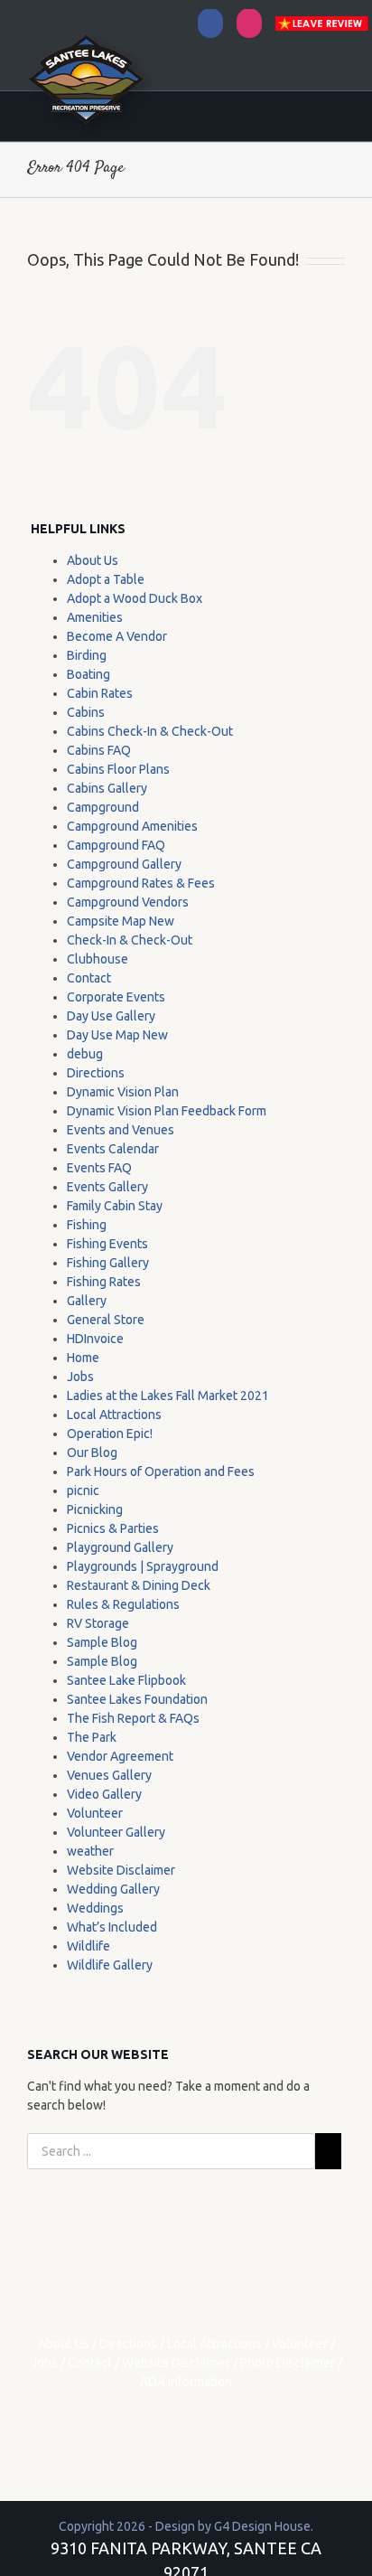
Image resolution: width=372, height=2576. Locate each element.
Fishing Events (107, 1244)
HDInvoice (95, 1339)
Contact (89, 978)
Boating (88, 674)
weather (90, 1851)
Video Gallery (104, 1794)
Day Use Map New (117, 1035)
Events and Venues (121, 1130)
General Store (106, 1320)
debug (85, 1054)
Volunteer (95, 1813)
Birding (87, 655)
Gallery (87, 1301)
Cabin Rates (100, 693)
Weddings (95, 1908)
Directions (96, 1073)
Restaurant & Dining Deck (139, 1585)
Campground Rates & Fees (141, 883)
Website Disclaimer (121, 1870)
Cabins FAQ (99, 750)
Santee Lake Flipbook (126, 1680)
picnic (83, 1490)
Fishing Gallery (108, 1263)
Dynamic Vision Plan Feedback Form (167, 1111)
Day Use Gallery (111, 1016)
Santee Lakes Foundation (137, 1699)
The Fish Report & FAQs (133, 1718)
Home (83, 1358)
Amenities (95, 617)
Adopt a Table (106, 579)
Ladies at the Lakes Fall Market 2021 (168, 1396)
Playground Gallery (120, 1547)
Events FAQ (99, 1168)
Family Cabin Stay (115, 1206)
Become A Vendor (117, 636)
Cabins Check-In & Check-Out (150, 731)
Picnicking (95, 1509)
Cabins (86, 712)
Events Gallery (107, 1187)
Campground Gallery (124, 864)
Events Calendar (113, 1149)
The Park (92, 1737)
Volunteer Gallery (116, 1832)
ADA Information (186, 2382)
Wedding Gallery (113, 1889)
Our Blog (92, 1453)
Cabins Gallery (107, 788)
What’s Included (112, 1927)
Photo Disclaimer (288, 2363)
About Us (93, 560)
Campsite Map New (121, 921)
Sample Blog (102, 1642)
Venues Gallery (109, 1775)
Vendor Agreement (120, 1756)
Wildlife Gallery (110, 1965)
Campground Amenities (132, 826)
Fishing (87, 1225)
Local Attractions (114, 1415)
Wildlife (88, 1946)
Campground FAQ (116, 845)
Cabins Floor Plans (118, 769)
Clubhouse (98, 959)
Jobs (80, 1377)
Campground (103, 807)
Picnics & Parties (113, 1528)
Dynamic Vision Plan (123, 1092)
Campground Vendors (128, 902)
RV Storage (98, 1623)
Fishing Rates (104, 1282)
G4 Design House (262, 2526)
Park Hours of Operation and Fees (161, 1471)
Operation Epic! (110, 1434)
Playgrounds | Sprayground (143, 1566)
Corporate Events (116, 997)
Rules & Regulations (123, 1604)
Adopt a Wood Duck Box (135, 598)
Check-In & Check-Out (130, 940)
